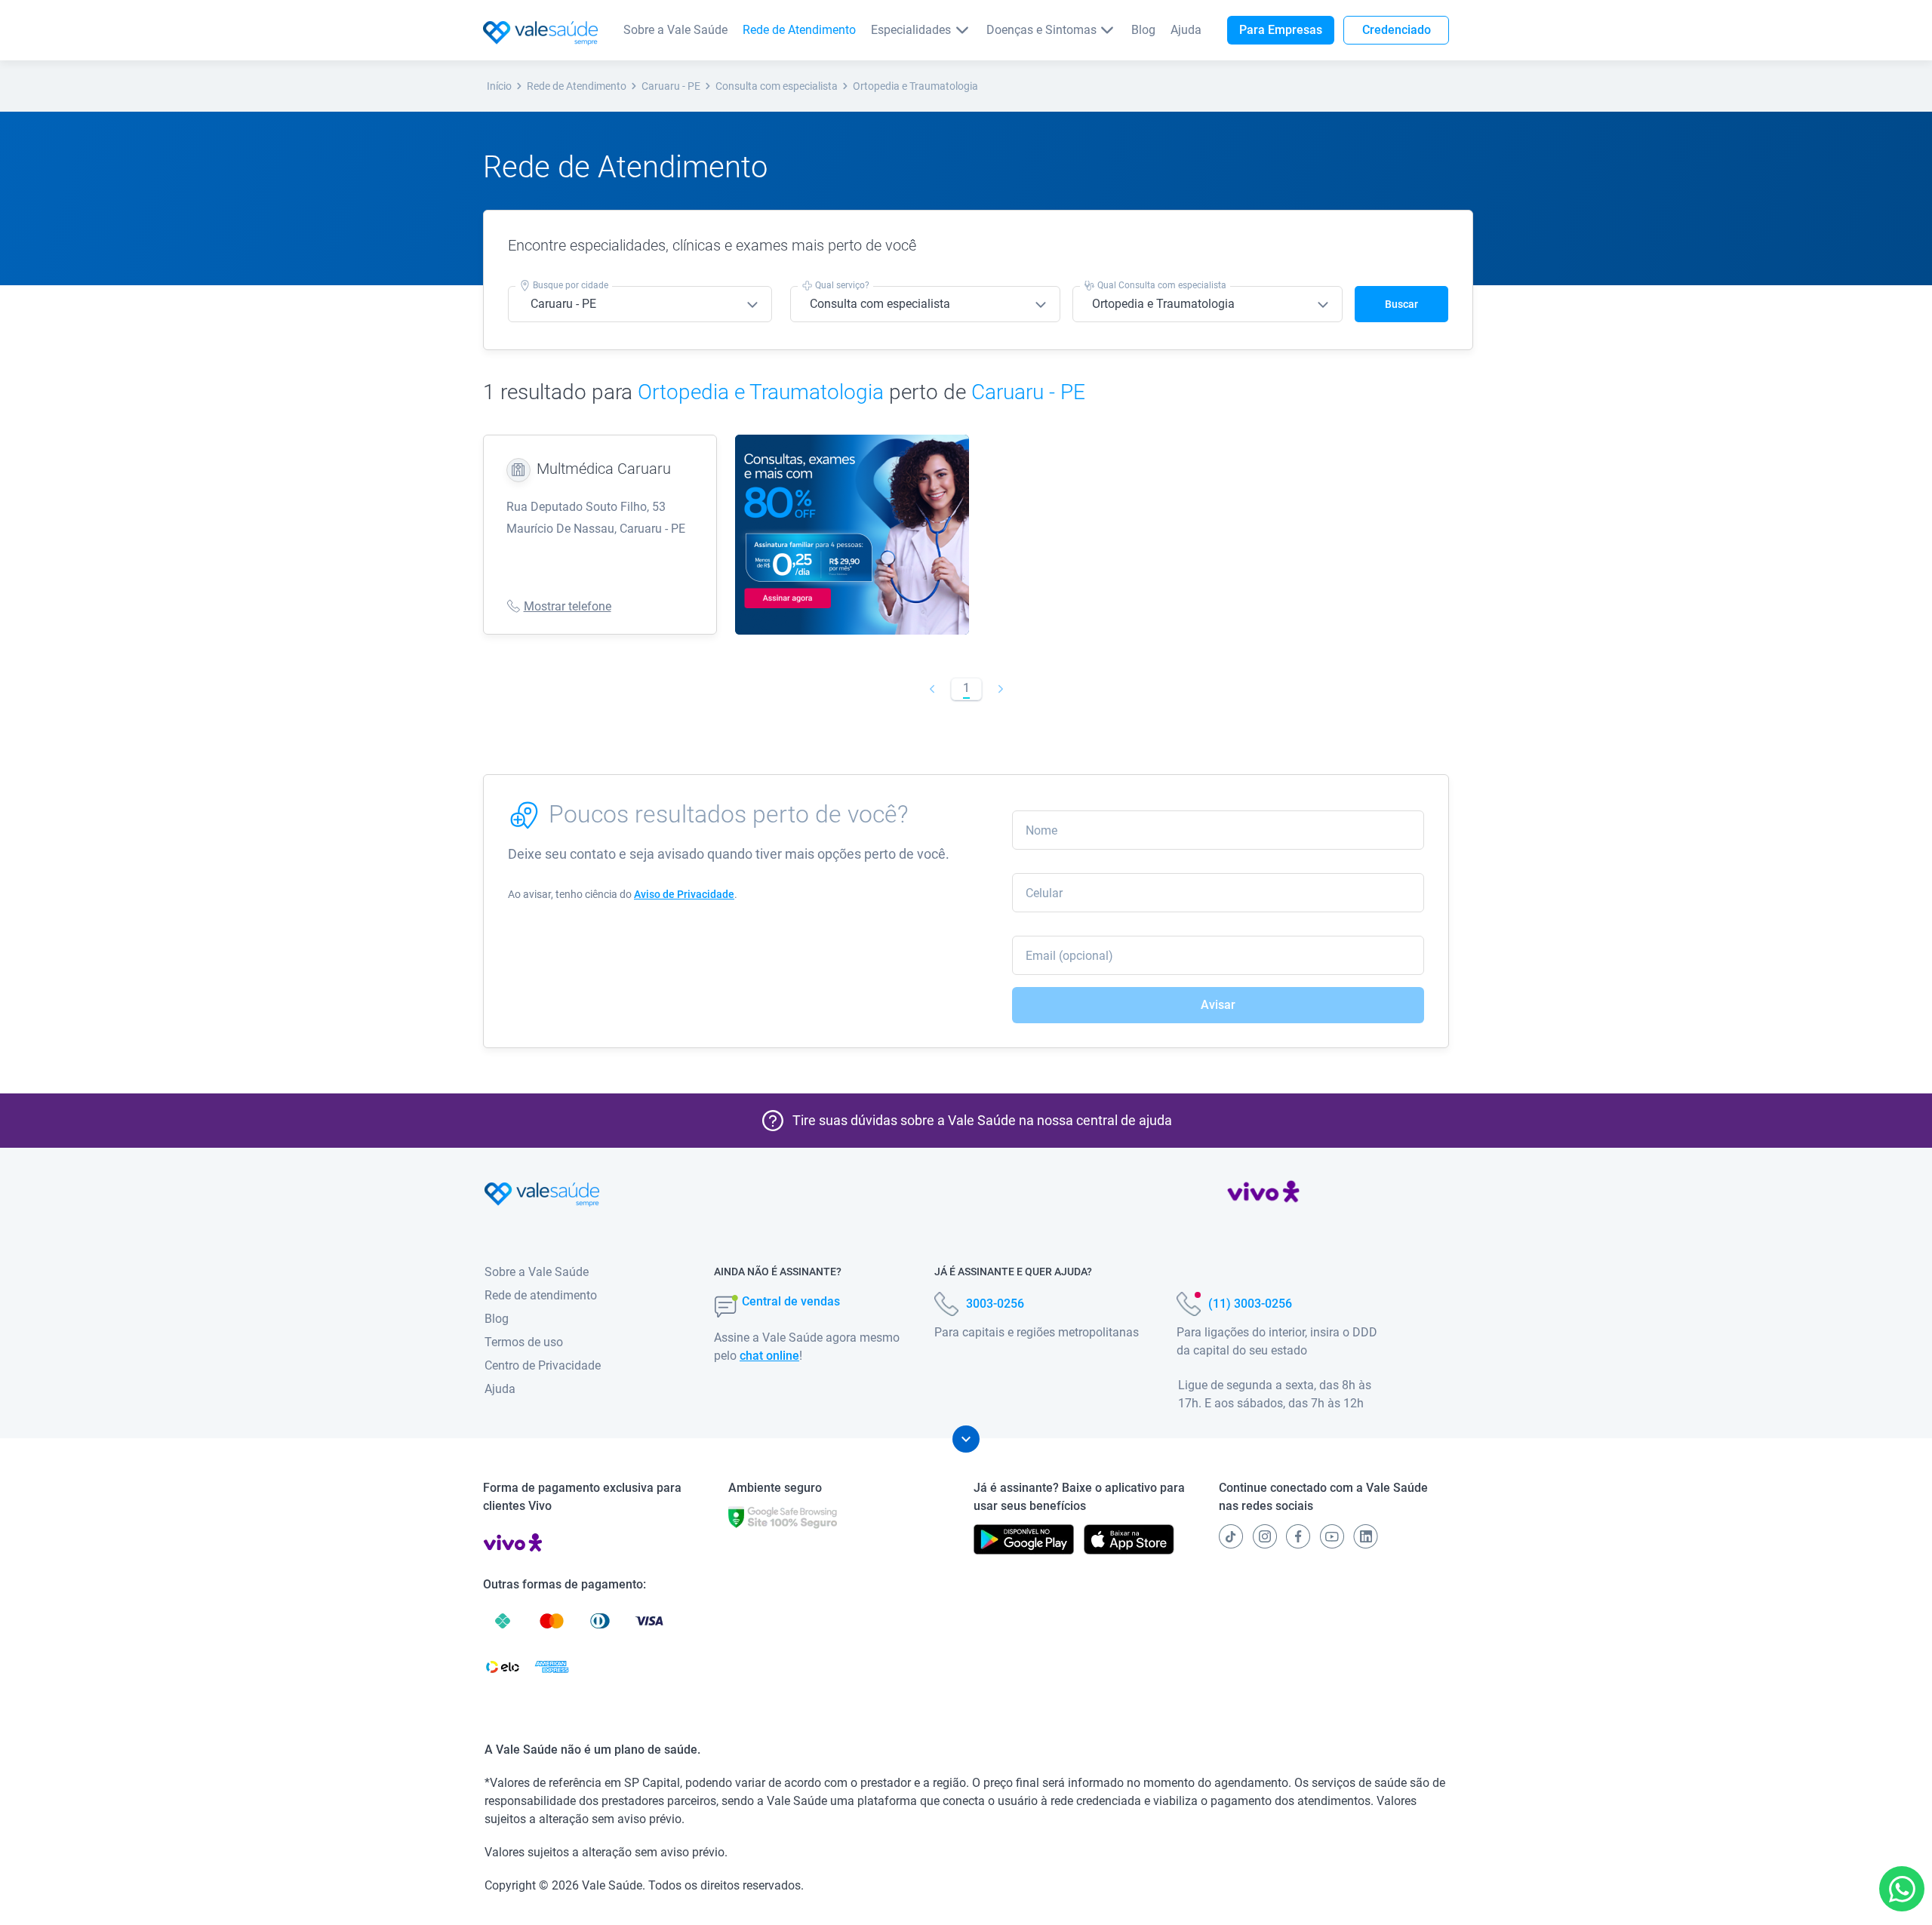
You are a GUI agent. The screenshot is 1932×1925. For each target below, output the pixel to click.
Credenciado (1397, 30)
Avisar (1218, 1005)
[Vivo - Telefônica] (1263, 1195)
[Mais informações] (966, 1439)
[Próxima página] (1000, 689)
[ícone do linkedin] (1366, 1536)
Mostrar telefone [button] (568, 606)
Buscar (1401, 304)
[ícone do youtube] (1332, 1536)
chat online (769, 1356)
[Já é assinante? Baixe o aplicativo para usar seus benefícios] (1024, 1539)
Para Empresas (1281, 30)
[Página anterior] (932, 689)
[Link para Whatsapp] (1902, 1889)
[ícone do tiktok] (1231, 1536)
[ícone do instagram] (1265, 1536)
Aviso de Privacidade (684, 894)
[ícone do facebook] (1298, 1536)
